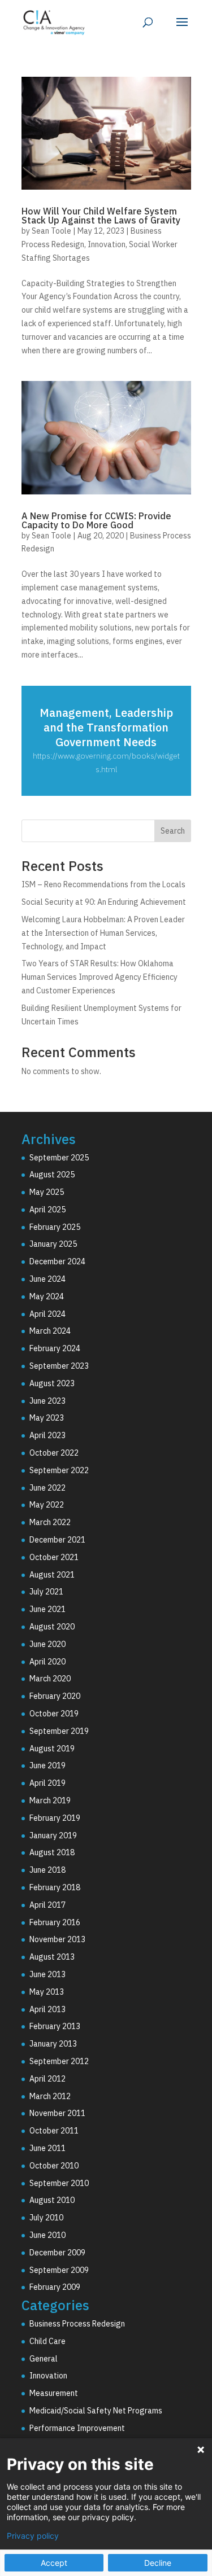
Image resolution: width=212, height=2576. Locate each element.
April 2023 (47, 1435)
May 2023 (47, 1418)
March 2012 (50, 2096)
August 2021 (52, 1575)
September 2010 (59, 2183)
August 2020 (52, 1627)
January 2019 (53, 1835)
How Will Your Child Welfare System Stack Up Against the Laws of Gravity (101, 216)
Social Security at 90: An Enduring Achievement (104, 902)
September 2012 (59, 2061)
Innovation (107, 244)
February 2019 (55, 1818)
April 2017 (47, 1905)
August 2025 (52, 1175)
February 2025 (55, 1227)
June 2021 (47, 1609)
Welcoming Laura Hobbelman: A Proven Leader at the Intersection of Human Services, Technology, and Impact (103, 933)
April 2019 (47, 1783)
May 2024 (47, 1296)
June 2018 (47, 1870)
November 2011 (57, 2113)
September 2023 (59, 1366)
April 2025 (47, 1210)
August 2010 (52, 2200)
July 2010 (46, 2218)
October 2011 (54, 2131)
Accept (54, 2563)
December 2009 (57, 2253)
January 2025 (53, 1244)
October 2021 (54, 1557)
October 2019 (54, 1714)
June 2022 (47, 1488)
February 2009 (55, 2287)
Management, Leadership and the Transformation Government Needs (106, 727)
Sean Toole (51, 231)
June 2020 (47, 1644)
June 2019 (47, 1765)
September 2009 (59, 2270)
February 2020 (55, 1696)
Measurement (54, 2393)
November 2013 (57, 1939)
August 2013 (52, 1957)
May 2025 (47, 1192)
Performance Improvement (77, 2428)
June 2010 (47, 2235)
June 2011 (47, 2148)
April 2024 (47, 1314)
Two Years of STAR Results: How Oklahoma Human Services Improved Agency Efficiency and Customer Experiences (99, 977)
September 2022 (59, 1470)
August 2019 (52, 1749)
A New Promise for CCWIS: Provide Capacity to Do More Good (96, 520)
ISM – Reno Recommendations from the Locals (103, 884)
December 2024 (57, 1261)
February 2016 (55, 1922)
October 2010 (54, 2166)
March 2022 (50, 1522)
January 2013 (53, 2044)
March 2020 (50, 1679)
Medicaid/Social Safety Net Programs (96, 2411)
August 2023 (52, 1383)
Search (173, 831)
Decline (158, 2563)
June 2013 (47, 1974)
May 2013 (47, 1992)
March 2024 (50, 1331)
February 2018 (55, 1887)
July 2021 (46, 1592)
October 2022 (54, 1453)
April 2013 (47, 2009)
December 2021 (57, 1540)
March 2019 (50, 1800)
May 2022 (47, 1505)
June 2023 (47, 1401)
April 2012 (47, 2079)
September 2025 (59, 1158)
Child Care (47, 2341)
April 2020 (47, 1662)
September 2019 (59, 1731)
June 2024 (47, 1279)
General (44, 2359)
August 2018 (52, 1852)
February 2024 (55, 1348)
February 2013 (55, 2026)
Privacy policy (33, 2536)
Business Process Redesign (77, 2324)
